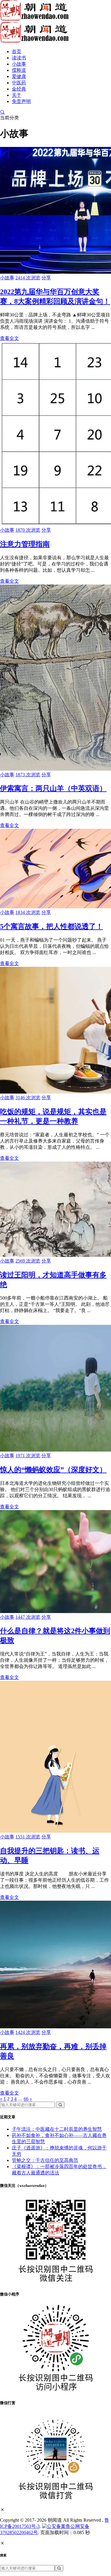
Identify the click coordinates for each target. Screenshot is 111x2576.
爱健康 (19, 76)
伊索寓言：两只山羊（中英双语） (53, 788)
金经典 (19, 89)
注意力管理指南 (25, 544)
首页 (17, 52)
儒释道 (19, 70)
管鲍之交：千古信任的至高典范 (45, 2160)
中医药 (19, 83)
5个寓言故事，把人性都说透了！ (52, 926)
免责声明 (21, 101)
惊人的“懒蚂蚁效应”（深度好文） (53, 1470)
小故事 (19, 64)
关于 (17, 95)
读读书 (19, 58)
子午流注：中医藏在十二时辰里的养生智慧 (57, 2129)
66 (26, 2099)
